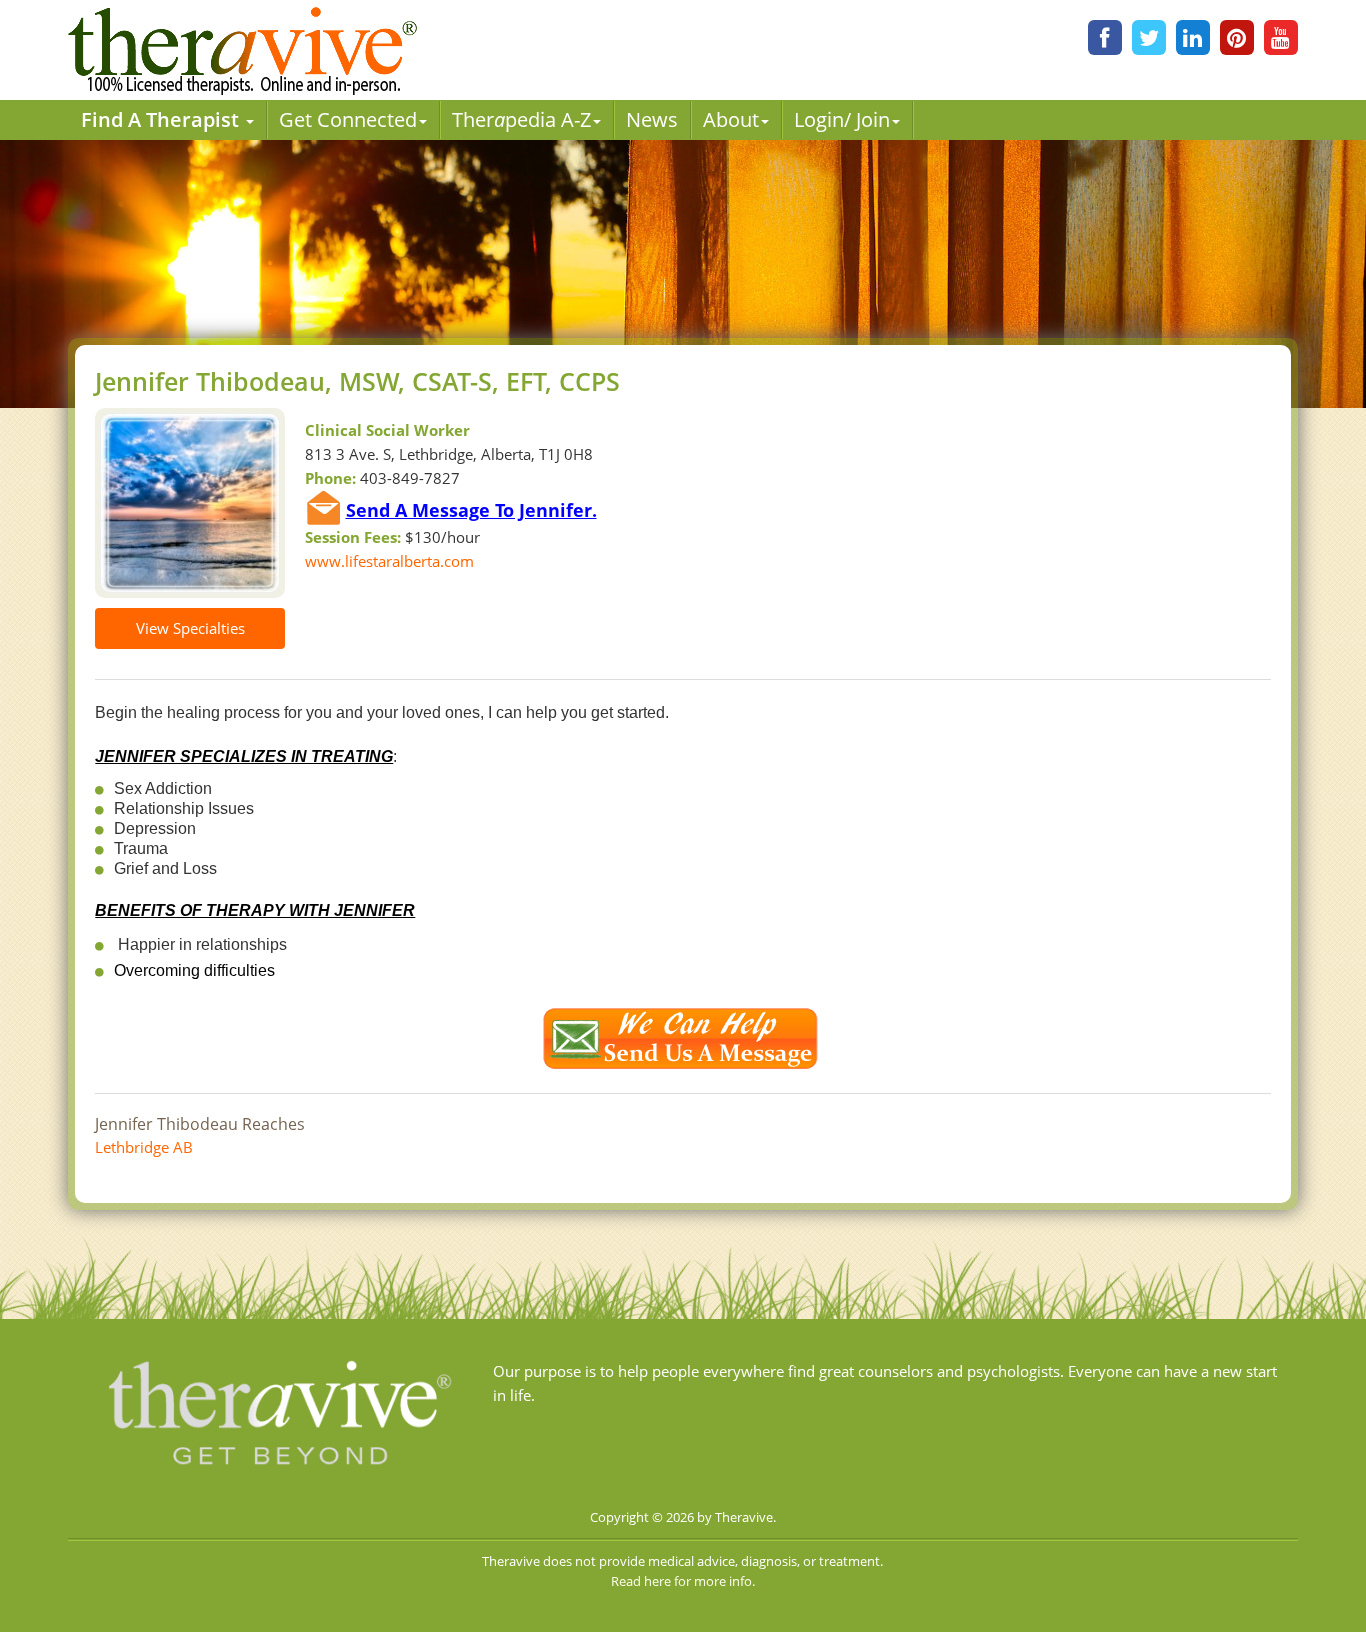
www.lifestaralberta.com (389, 561)
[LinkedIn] (1193, 37)
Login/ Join (842, 119)
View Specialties (190, 628)
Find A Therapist (162, 119)
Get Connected (348, 119)
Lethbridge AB (144, 1147)
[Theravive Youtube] (1281, 37)
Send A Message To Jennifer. (471, 510)
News (652, 119)
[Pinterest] (1237, 37)
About (731, 119)
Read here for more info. (683, 1581)
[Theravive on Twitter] (1149, 37)
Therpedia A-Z (521, 119)
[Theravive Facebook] (1105, 37)
